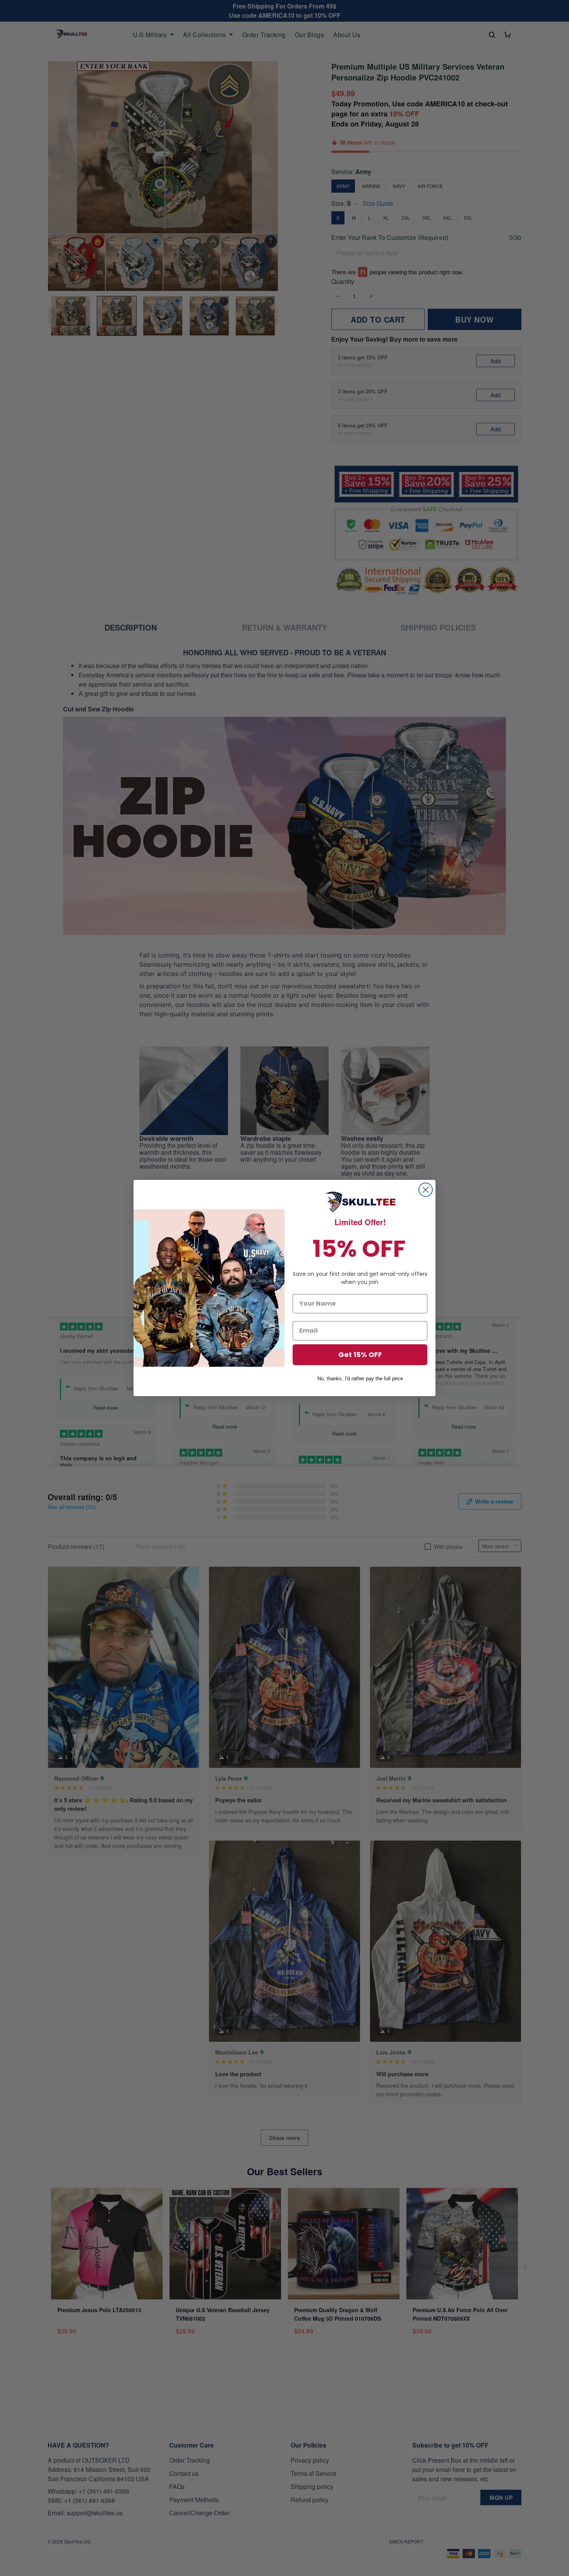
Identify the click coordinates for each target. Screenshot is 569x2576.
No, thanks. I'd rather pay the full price (360, 1379)
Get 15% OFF (360, 1355)
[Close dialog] (426, 1190)
